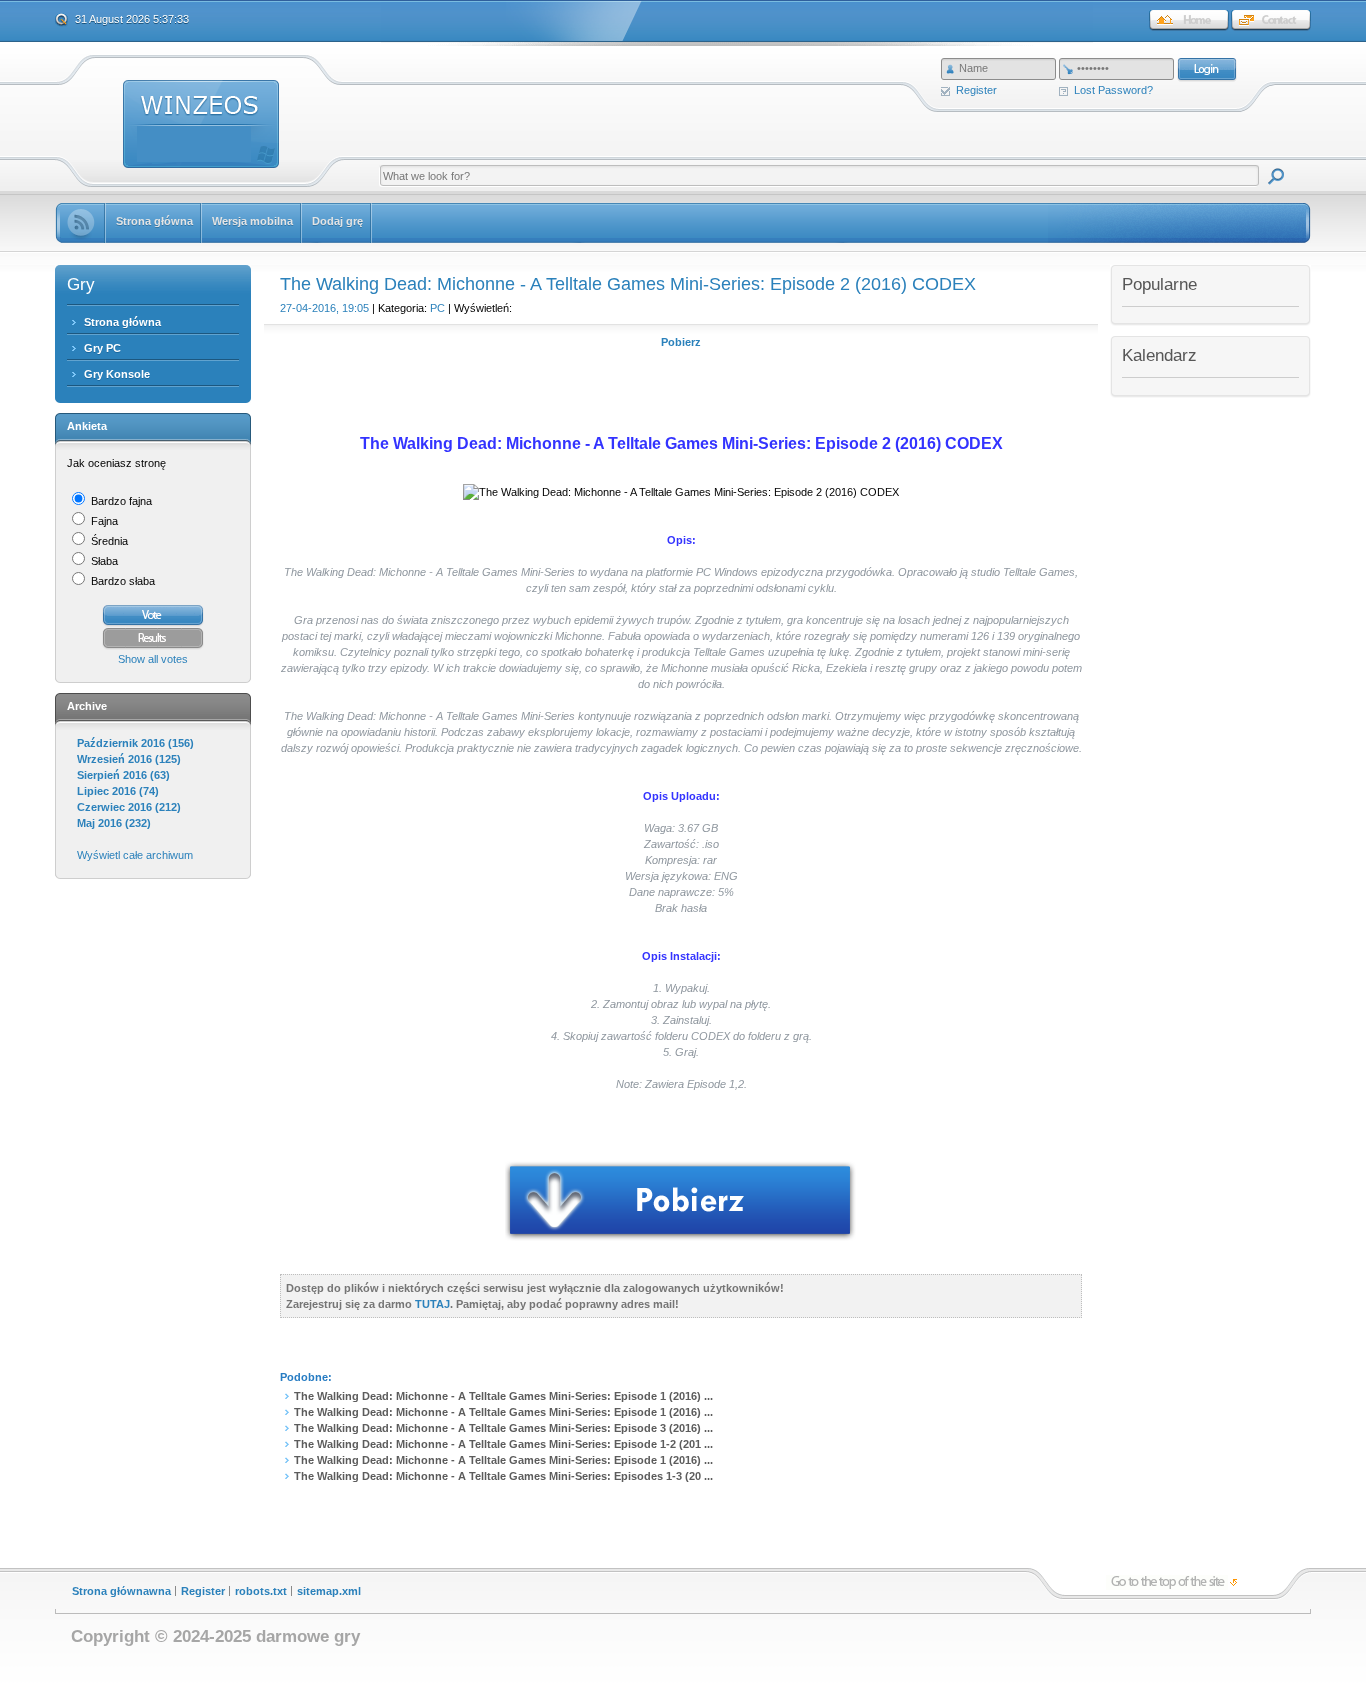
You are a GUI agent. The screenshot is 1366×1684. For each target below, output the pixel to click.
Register (976, 90)
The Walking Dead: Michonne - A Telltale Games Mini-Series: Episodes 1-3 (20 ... (503, 1476)
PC (437, 308)
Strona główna (122, 322)
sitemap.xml (329, 1591)
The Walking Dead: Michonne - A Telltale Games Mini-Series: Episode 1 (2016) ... (503, 1396)
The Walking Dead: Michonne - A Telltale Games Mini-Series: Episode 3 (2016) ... (503, 1428)
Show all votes (153, 659)
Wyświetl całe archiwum (135, 855)
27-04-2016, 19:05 (324, 308)
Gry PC (102, 348)
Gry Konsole (117, 374)
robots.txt (261, 1591)
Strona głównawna (121, 1591)
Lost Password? (1113, 90)
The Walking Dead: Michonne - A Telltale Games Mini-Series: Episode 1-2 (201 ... (503, 1444)
